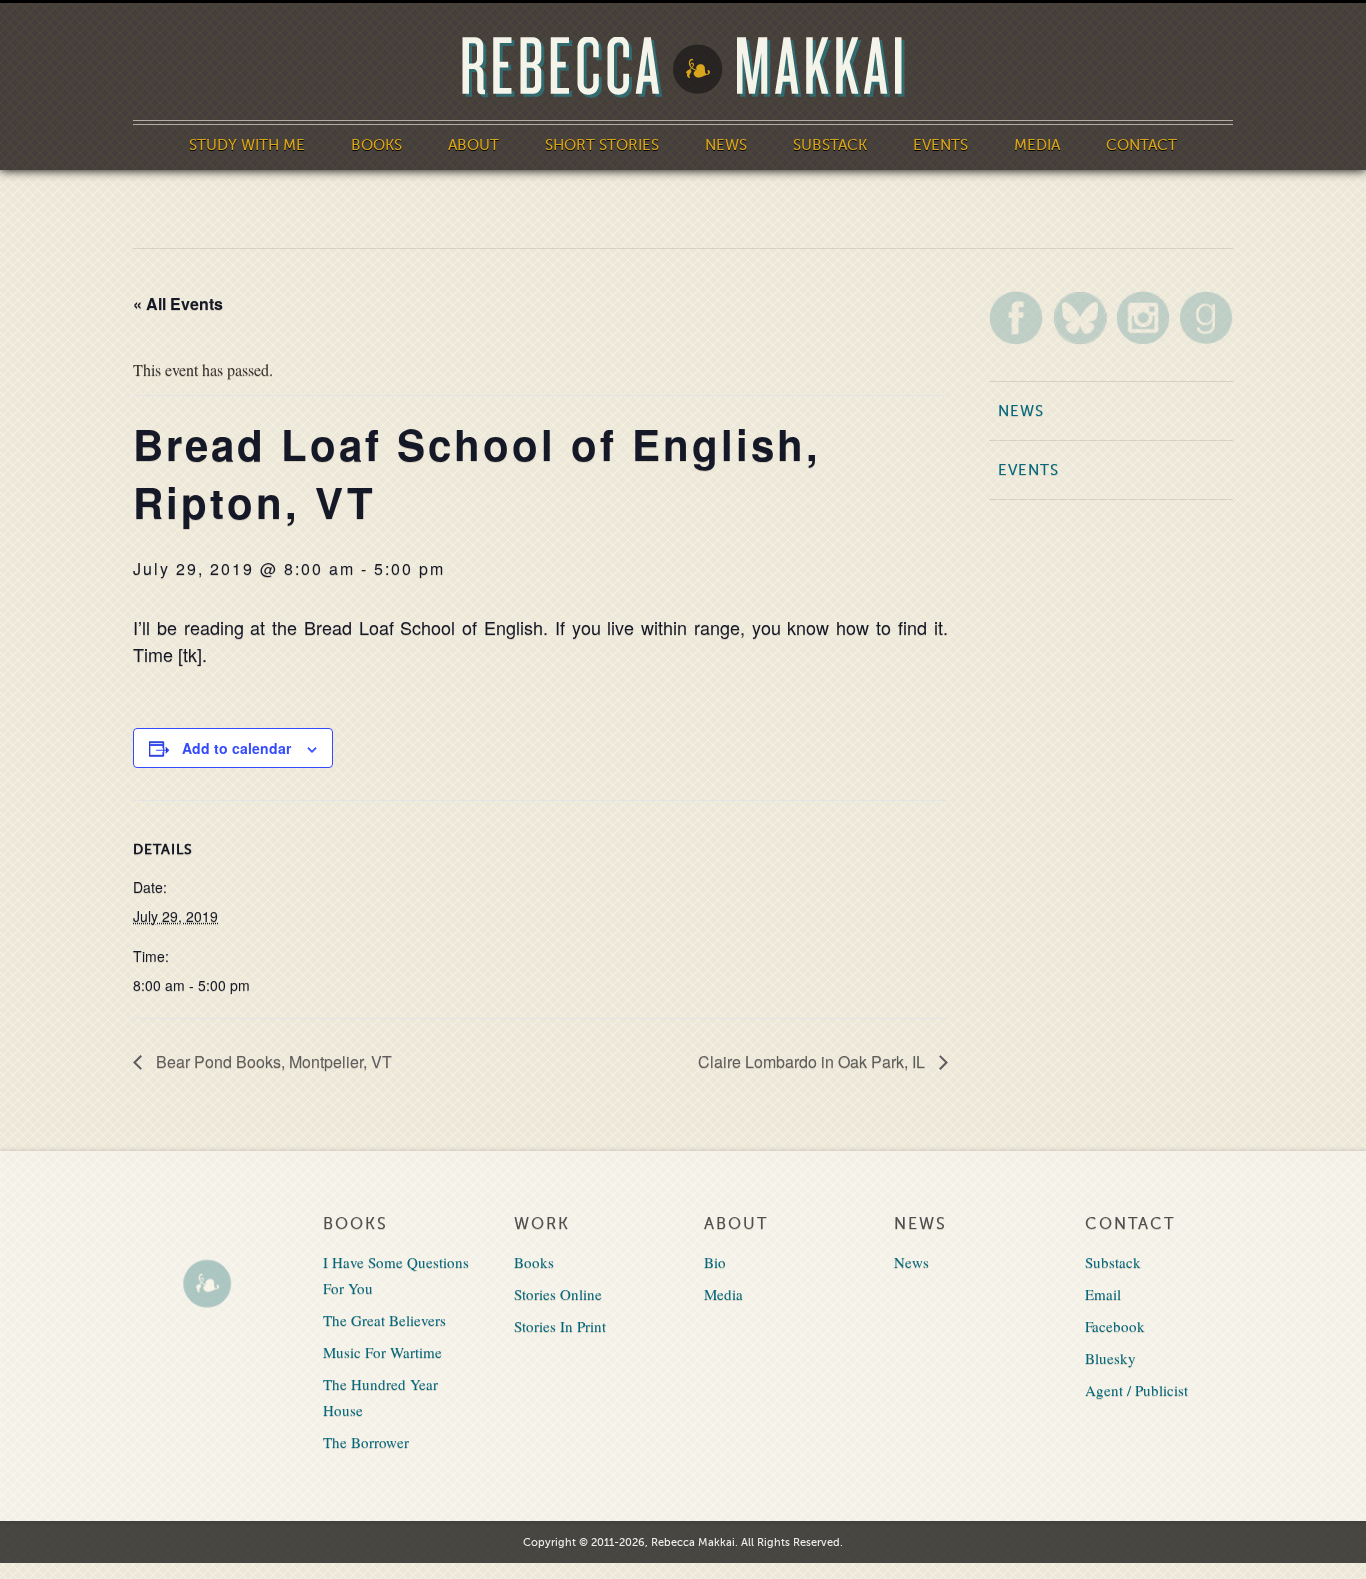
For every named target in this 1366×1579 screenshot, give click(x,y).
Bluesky (1110, 1358)
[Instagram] (1143, 317)
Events (940, 145)
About (473, 145)
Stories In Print (560, 1326)
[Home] (683, 67)
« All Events (178, 303)
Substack (830, 145)
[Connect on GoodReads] (1206, 317)
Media (1037, 145)
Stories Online (558, 1294)
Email (1103, 1294)
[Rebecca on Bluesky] (1080, 318)
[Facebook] (1016, 317)
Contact (1141, 145)
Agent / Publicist (1136, 1390)
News (726, 145)
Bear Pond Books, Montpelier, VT (272, 1061)
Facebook (1115, 1326)
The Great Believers (384, 1320)
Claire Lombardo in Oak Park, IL (813, 1061)
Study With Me (247, 145)
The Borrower (366, 1442)
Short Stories (602, 145)
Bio (715, 1262)
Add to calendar (236, 748)
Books (376, 145)
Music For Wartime (382, 1352)
